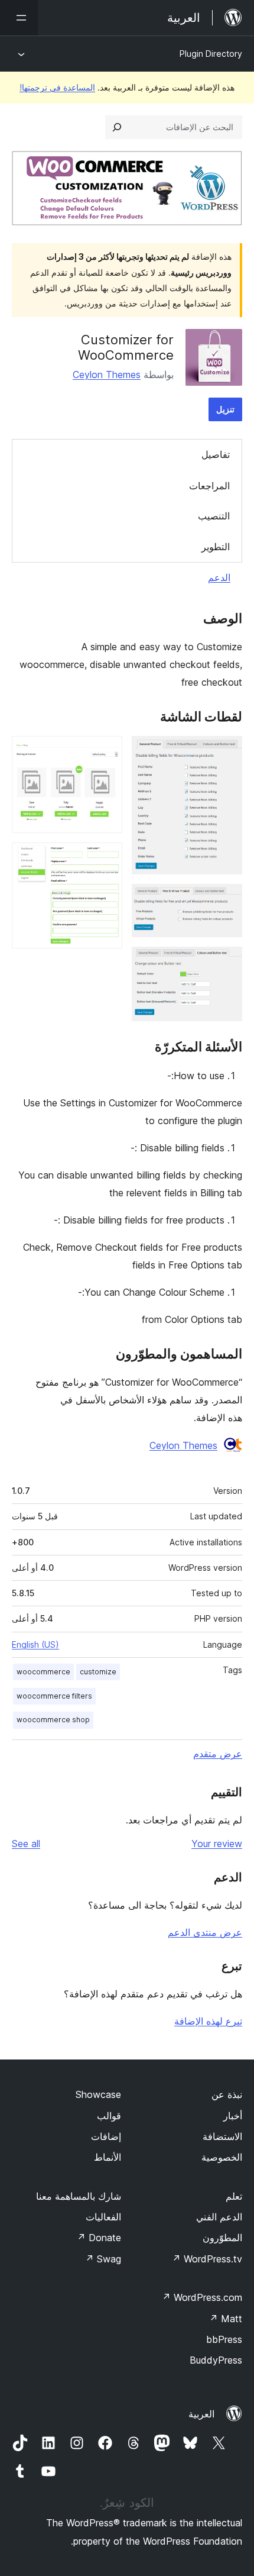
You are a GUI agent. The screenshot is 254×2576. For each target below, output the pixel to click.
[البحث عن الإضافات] (117, 127)
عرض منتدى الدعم (205, 1932)
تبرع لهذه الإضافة (208, 2021)
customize (98, 1672)
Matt (226, 2319)
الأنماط (108, 2157)
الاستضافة (222, 2136)
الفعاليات (103, 2217)
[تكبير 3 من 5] (226, 963)
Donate (99, 2238)
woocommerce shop (53, 1720)
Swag (103, 2259)
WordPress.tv (207, 2259)
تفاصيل (216, 454)
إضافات (106, 2136)
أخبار (233, 2116)
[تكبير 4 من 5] (106, 752)
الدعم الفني (219, 2217)
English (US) (35, 1644)
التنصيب (214, 516)
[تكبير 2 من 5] (226, 900)
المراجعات (209, 486)
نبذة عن (227, 2094)
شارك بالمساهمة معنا (79, 2196)
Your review (217, 1844)
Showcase (98, 2094)
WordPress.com (202, 2297)
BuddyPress (216, 2360)
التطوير (216, 547)
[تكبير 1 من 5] (226, 752)
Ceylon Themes (107, 375)
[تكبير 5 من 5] (106, 858)
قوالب (109, 2116)
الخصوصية (222, 2157)
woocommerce (43, 1672)
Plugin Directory (211, 54)
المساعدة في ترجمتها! (57, 87)
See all (26, 1844)
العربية (201, 2414)
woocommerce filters (54, 1696)
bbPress (224, 2339)
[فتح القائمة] (19, 18)
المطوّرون (222, 2238)
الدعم (219, 577)
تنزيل (225, 409)
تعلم (234, 2196)
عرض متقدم (218, 1754)
